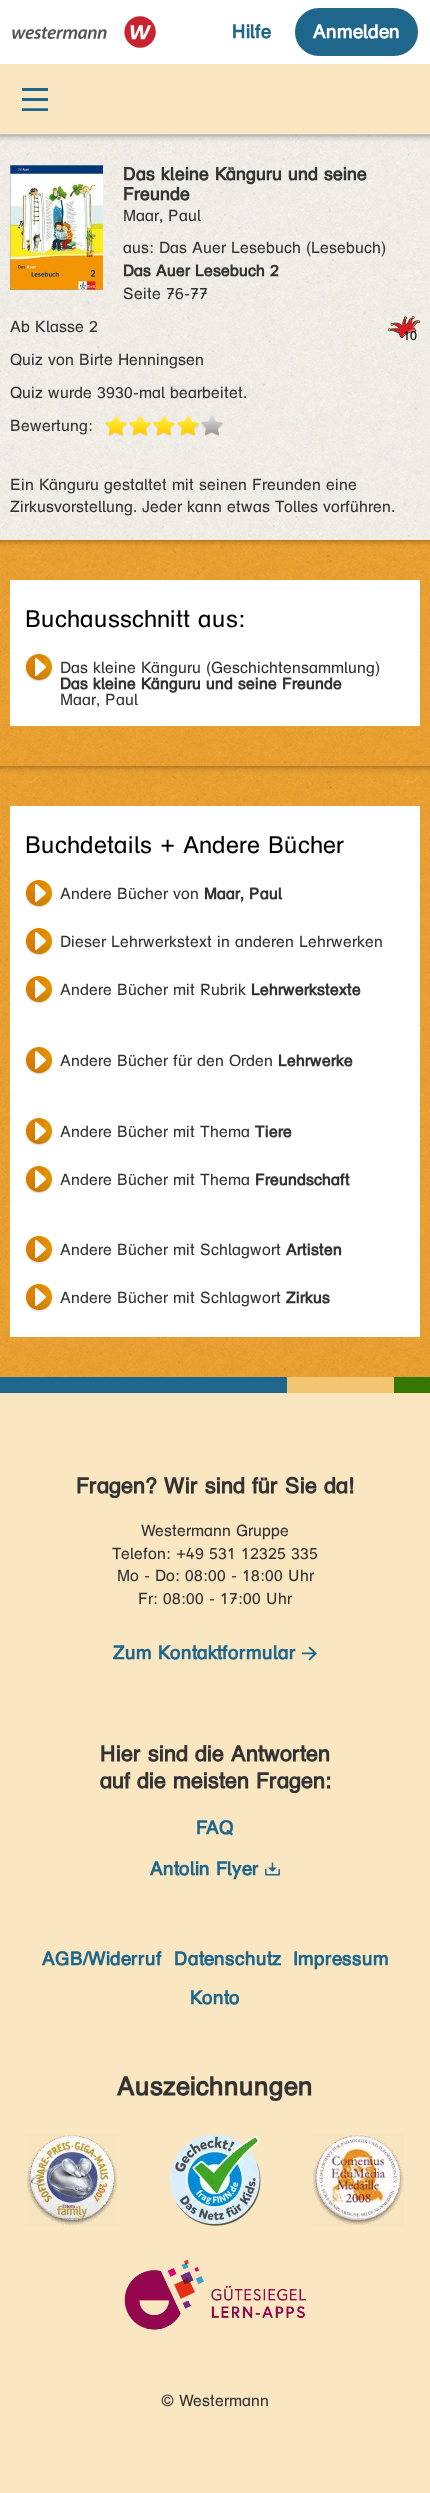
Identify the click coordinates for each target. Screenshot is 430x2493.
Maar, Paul (220, 670)
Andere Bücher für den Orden (206, 1060)
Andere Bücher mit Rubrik (210, 989)
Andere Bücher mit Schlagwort (201, 1249)
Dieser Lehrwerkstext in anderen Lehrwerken (221, 941)
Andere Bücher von (171, 893)
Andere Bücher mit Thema (176, 1131)
